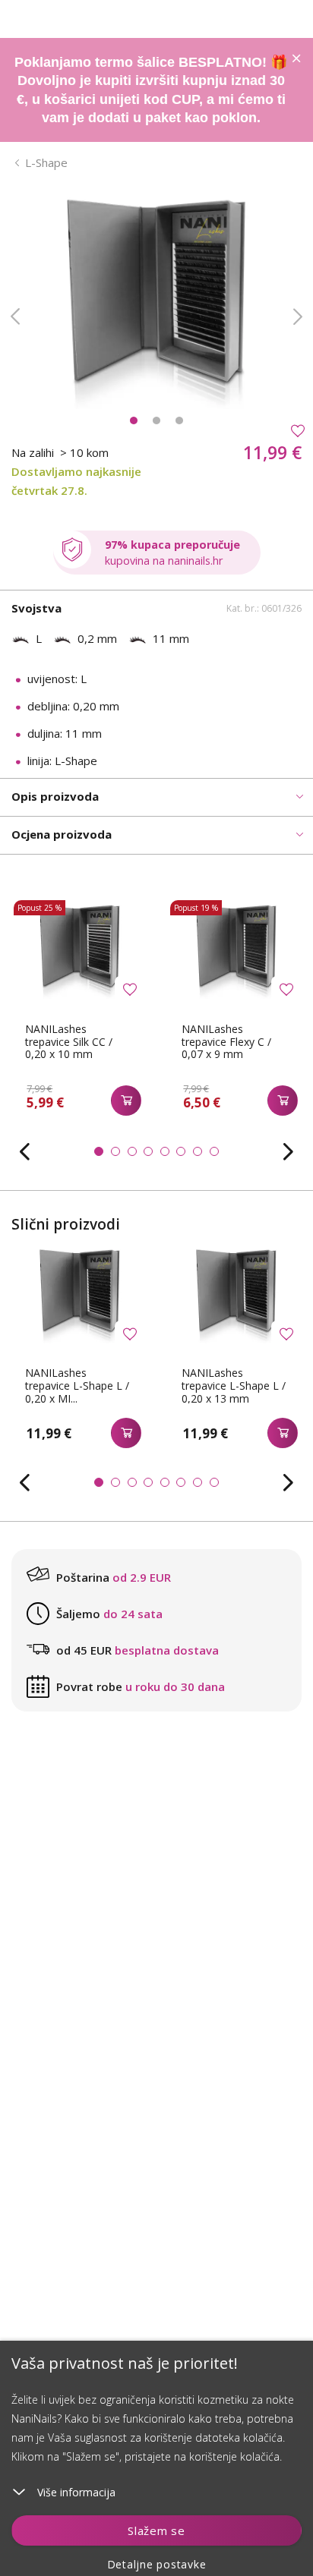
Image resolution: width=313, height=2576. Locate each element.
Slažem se (156, 2530)
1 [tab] (134, 420)
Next (298, 316)
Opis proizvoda (55, 796)
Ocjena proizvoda (62, 834)
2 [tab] (156, 420)
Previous (15, 316)
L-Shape (46, 162)
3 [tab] (179, 420)
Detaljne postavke (157, 2564)
